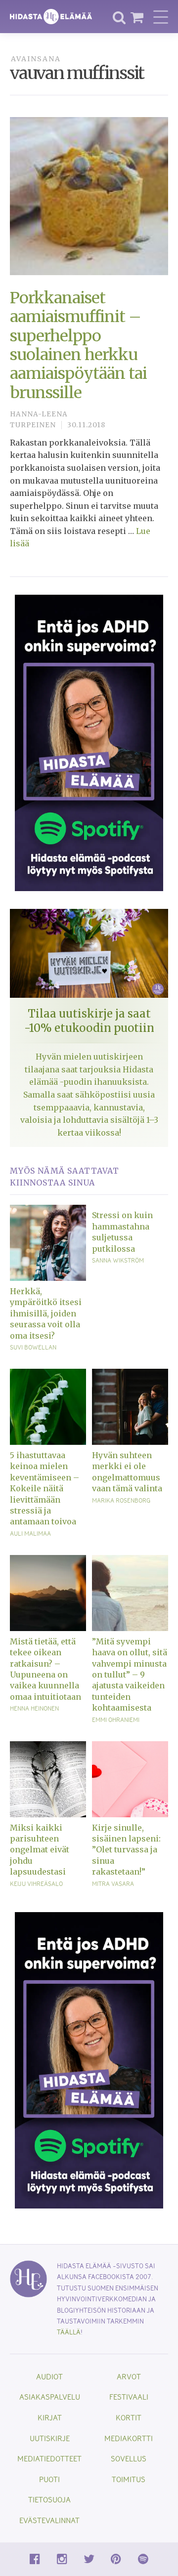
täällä (69, 2332)
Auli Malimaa (30, 1533)
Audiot (49, 2376)
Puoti (49, 2479)
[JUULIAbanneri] (89, 742)
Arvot (129, 2376)
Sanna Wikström (118, 1260)
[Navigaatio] (161, 17)
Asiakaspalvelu (50, 2396)
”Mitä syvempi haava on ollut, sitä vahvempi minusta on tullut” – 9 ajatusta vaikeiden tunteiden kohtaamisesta (130, 1675)
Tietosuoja (49, 2499)
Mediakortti (129, 2438)
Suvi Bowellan (33, 1347)
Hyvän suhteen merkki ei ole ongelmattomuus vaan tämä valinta (127, 1472)
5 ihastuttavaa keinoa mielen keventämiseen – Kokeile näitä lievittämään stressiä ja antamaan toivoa (44, 1488)
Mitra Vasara (113, 1883)
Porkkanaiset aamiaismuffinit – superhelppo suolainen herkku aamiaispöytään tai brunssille (78, 345)
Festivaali (129, 2396)
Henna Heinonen (34, 1708)
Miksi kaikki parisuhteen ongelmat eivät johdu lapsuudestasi (40, 1850)
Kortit (129, 2417)
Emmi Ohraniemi (116, 1719)
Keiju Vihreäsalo (36, 1883)
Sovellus (129, 2458)
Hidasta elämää (51, 17)
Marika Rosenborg (121, 1500)
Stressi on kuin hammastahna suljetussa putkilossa (122, 1232)
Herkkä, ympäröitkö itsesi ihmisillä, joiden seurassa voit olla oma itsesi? (46, 1313)
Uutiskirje (50, 2438)
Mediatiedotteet (49, 2458)
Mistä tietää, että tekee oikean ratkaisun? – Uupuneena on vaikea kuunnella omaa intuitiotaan (45, 1669)
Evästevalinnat (49, 2520)
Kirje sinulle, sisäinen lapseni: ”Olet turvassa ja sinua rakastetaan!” (126, 1850)
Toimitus (129, 2479)
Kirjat (50, 2417)
